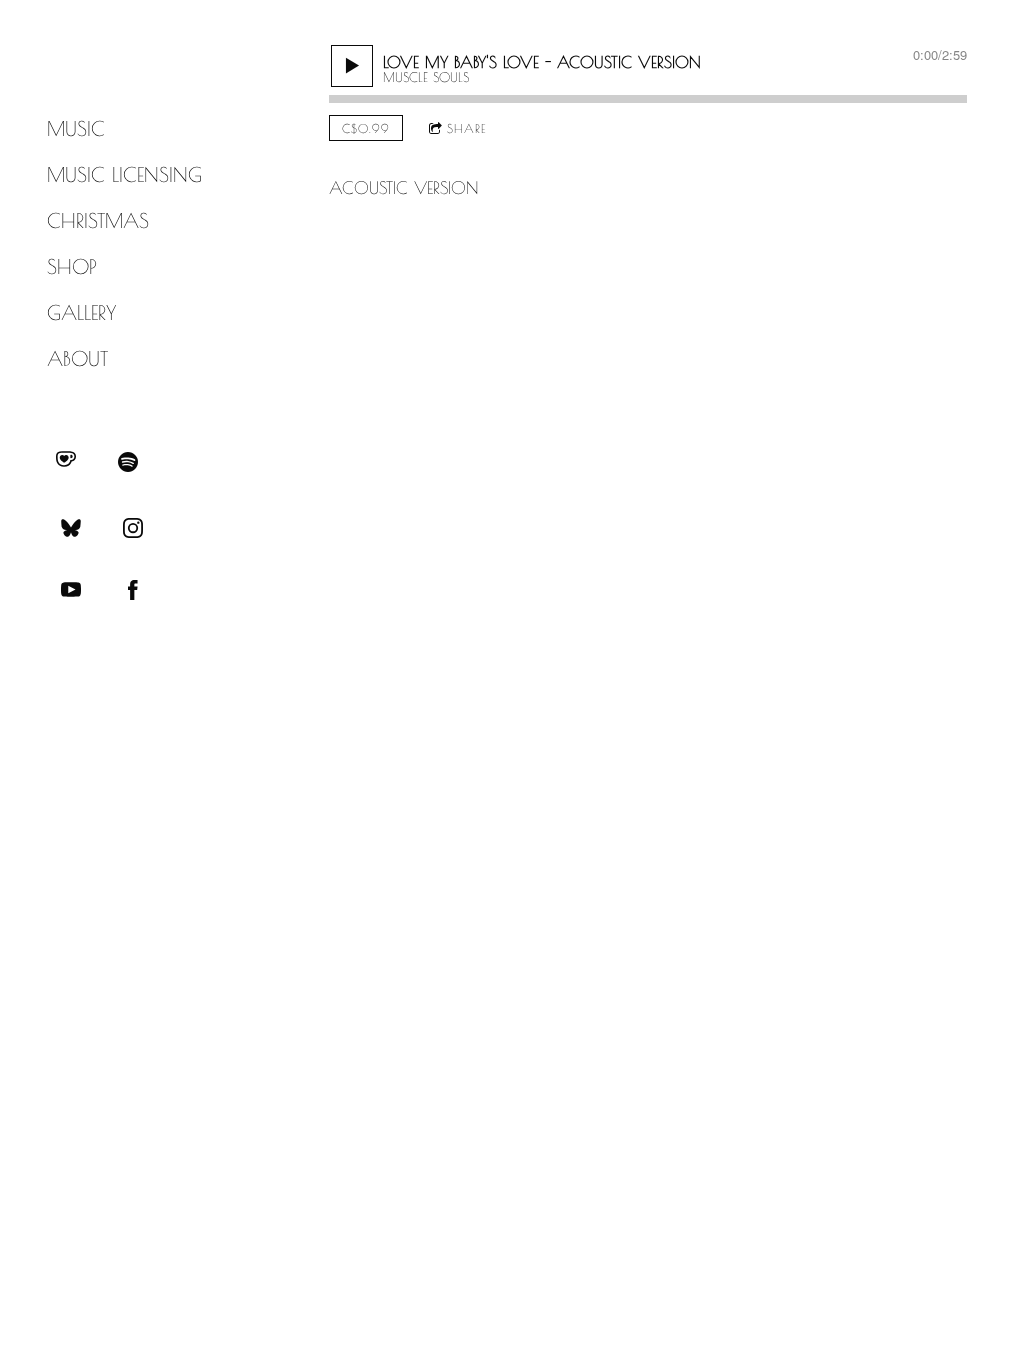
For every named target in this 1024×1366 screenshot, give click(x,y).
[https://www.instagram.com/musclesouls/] (133, 528)
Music (76, 128)
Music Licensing (124, 174)
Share (466, 128)
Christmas (98, 220)
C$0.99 (366, 128)
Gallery (81, 312)
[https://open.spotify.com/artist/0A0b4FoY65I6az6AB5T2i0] (128, 462)
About (77, 358)
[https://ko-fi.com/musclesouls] (66, 463)
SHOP (72, 266)
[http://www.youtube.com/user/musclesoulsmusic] (71, 590)
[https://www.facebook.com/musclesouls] (133, 590)
